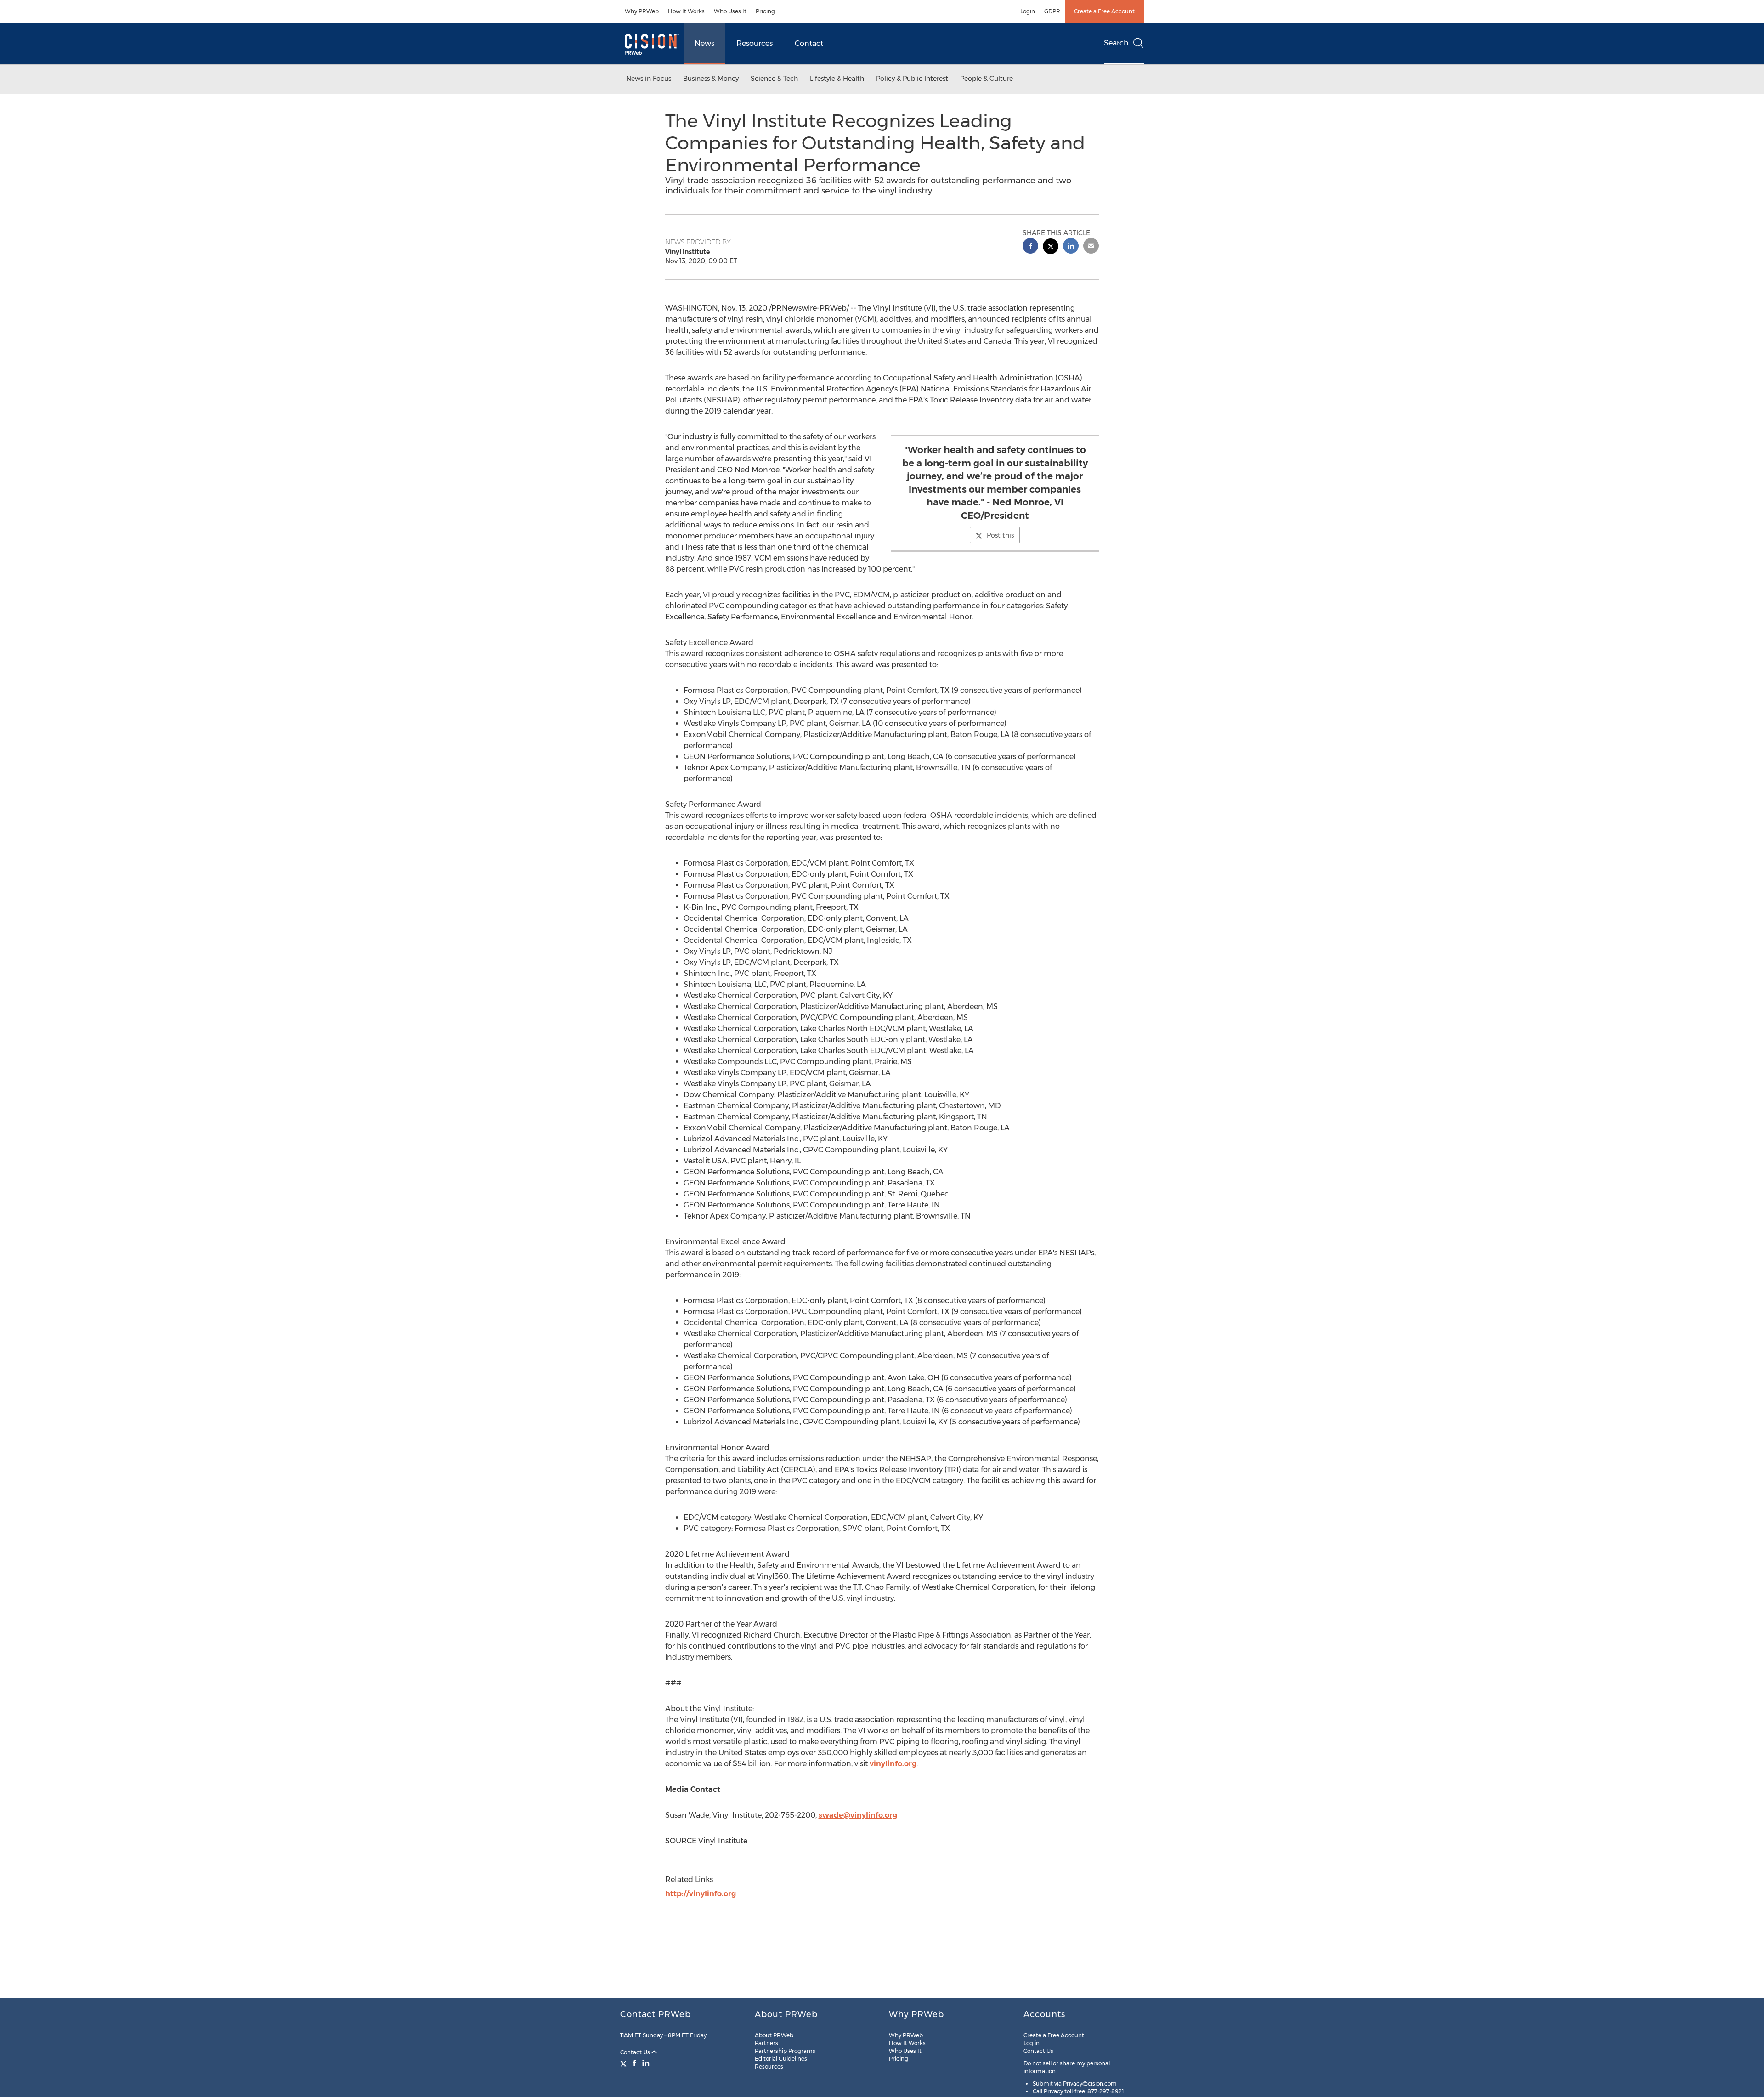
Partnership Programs (785, 2051)
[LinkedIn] (646, 2063)
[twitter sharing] (1051, 247)
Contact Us (636, 2052)
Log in (1032, 2043)
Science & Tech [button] (774, 79)
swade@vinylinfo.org (858, 1815)
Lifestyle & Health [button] (837, 79)
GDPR (1052, 11)
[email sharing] (1091, 247)
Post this (1000, 535)
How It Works (686, 11)
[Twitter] (625, 2063)
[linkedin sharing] (1071, 247)
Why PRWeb (642, 11)
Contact (809, 43)
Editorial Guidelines (781, 2059)
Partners (766, 2043)
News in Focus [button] (649, 79)
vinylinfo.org (893, 1764)
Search (1116, 43)
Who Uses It (730, 11)
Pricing (765, 11)
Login (1028, 11)
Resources (755, 43)
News (704, 43)
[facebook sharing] (1030, 247)
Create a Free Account (1104, 11)
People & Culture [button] (987, 79)
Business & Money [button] (711, 79)
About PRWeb (774, 2035)
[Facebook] (634, 2063)
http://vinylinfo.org (701, 1894)
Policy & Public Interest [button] (912, 79)
